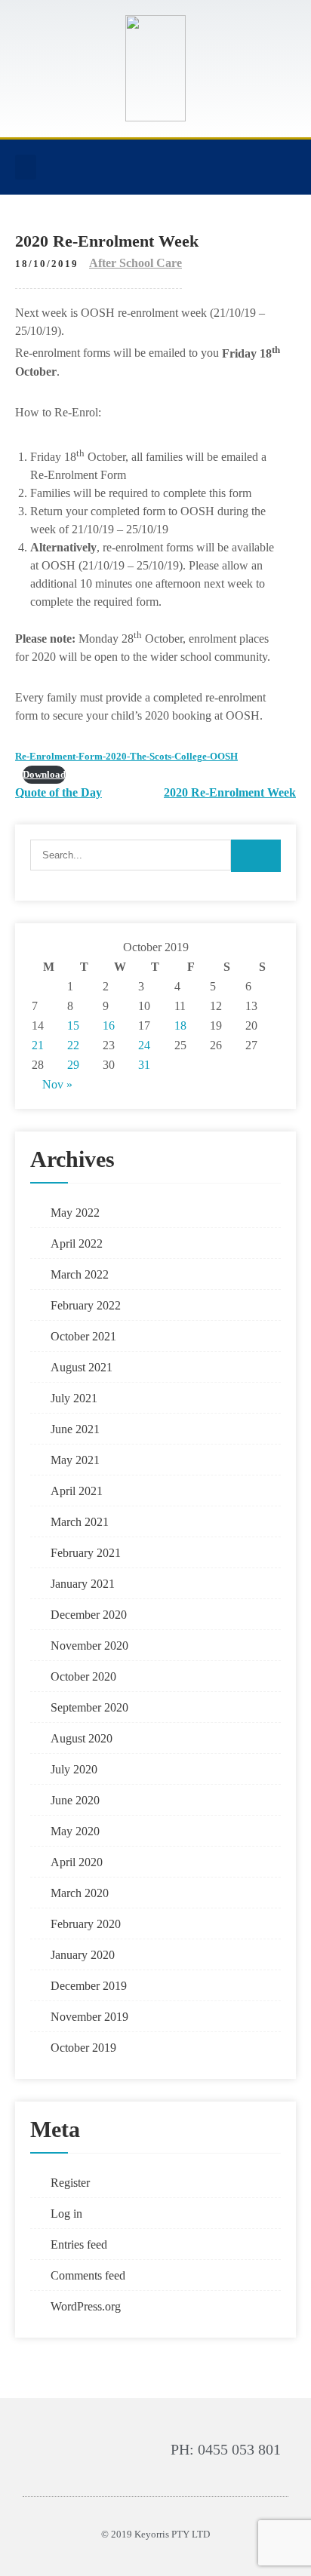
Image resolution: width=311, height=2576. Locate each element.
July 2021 (74, 1398)
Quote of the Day (59, 792)
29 (73, 1065)
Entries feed (79, 2244)
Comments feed (88, 2275)
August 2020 (82, 1738)
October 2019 (83, 2048)
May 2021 (75, 1460)
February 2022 (86, 1305)
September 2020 (89, 1707)
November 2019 (89, 2017)
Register (70, 2183)
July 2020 (74, 1769)
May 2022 (75, 1213)
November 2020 (89, 1646)
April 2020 (77, 1862)
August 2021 (82, 1367)
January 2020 (83, 1955)
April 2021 (77, 1491)
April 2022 (77, 1243)
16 (109, 1025)
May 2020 (75, 1831)
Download (44, 775)
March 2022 (80, 1274)
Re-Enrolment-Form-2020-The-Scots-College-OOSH (126, 757)
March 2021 (80, 1522)
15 (73, 1025)
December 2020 (89, 1615)
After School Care (135, 263)
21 (38, 1045)
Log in (66, 2214)
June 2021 (75, 1429)
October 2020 (83, 1676)
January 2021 (83, 1584)
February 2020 (86, 1924)
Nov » (57, 1084)
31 (144, 1065)
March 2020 (80, 1893)
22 (73, 1045)
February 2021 (86, 1553)
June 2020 (75, 1800)
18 (180, 1025)
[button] (26, 167)
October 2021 (83, 1336)
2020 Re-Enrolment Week (230, 792)
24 (144, 1045)
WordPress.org (86, 2306)
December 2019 (89, 1986)
